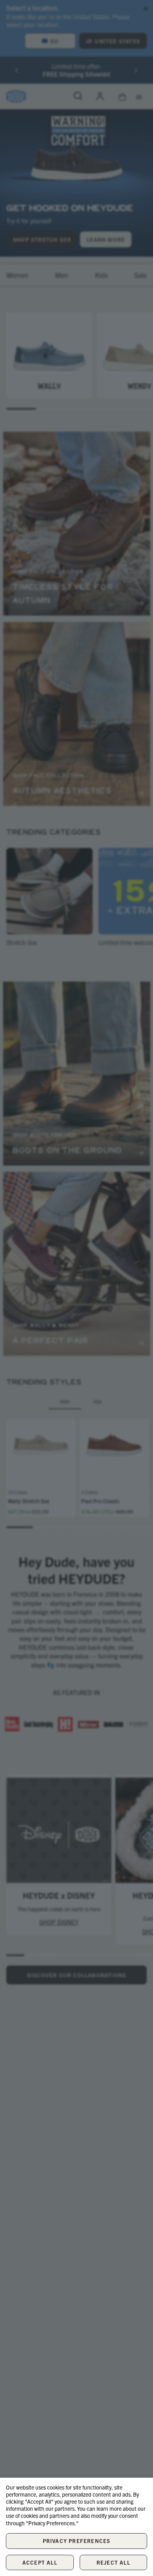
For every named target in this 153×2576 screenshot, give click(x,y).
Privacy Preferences (77, 2541)
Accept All (40, 2562)
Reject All (113, 2562)
